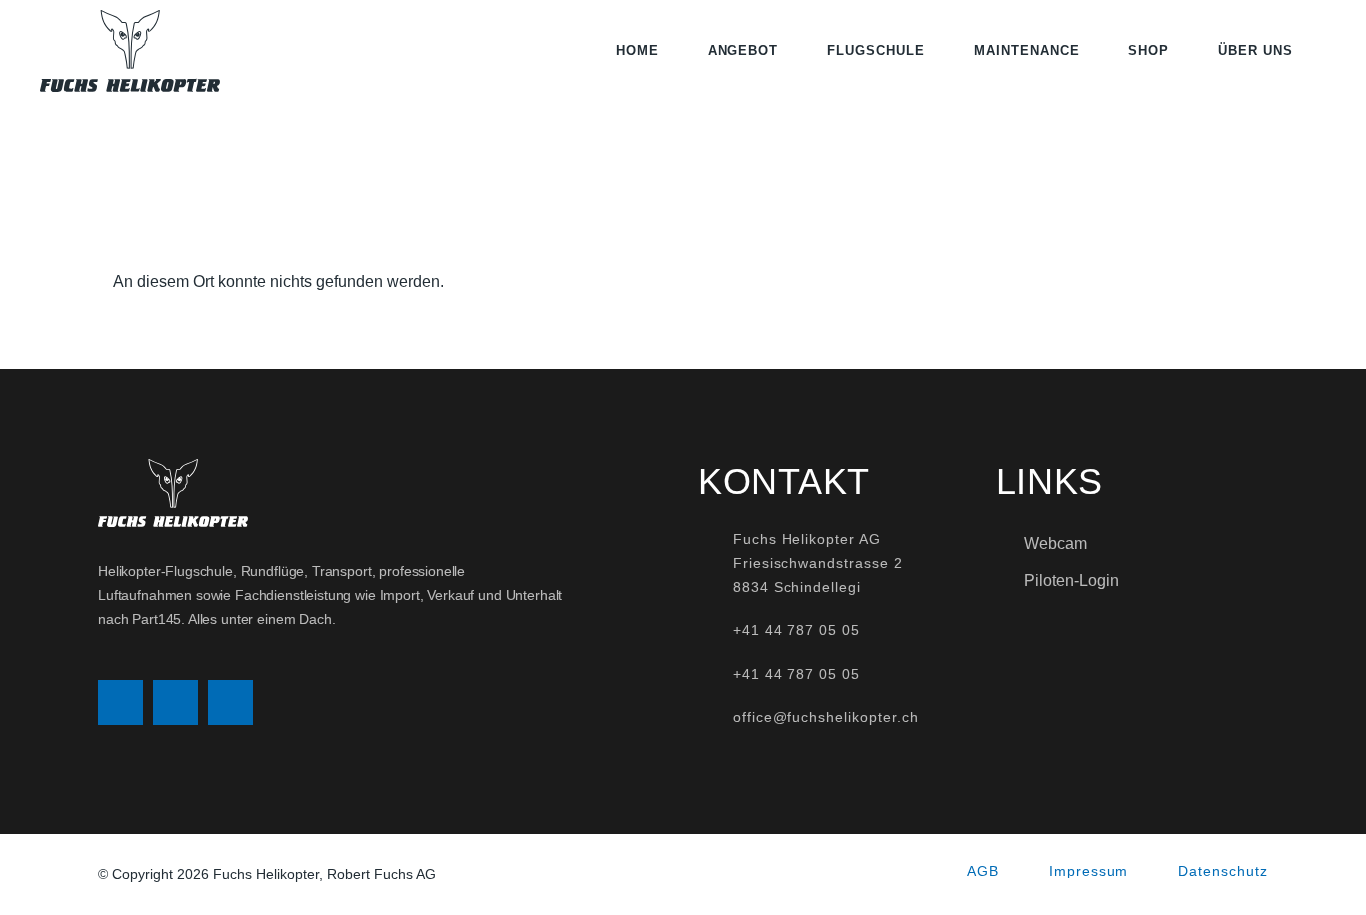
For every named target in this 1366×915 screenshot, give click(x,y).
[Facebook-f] (175, 702)
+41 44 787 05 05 (796, 630)
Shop (1148, 50)
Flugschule (876, 50)
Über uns (1255, 50)
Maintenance (1027, 50)
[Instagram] (120, 702)
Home (637, 50)
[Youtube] (230, 702)
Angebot (743, 50)
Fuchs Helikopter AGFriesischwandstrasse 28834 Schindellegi (818, 563)
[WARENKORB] (1319, 51)
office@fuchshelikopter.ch (826, 717)
